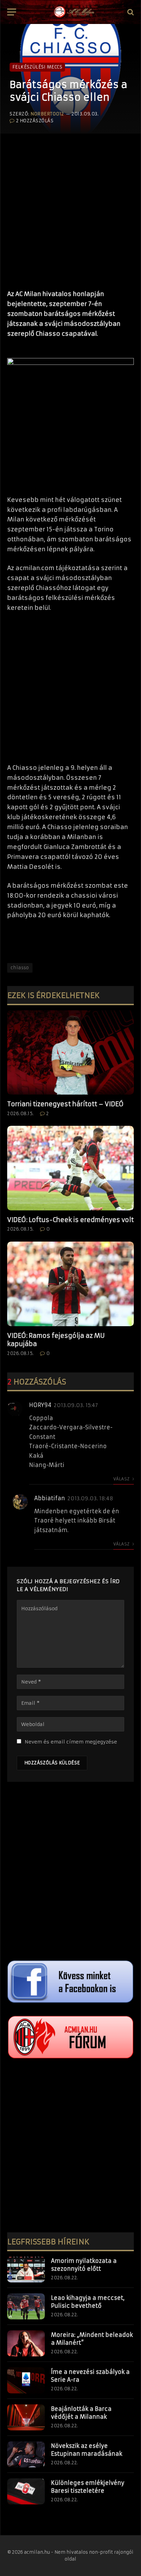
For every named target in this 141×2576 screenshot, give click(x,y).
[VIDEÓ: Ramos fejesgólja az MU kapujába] (70, 1284)
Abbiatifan (50, 1498)
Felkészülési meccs (37, 67)
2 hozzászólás (35, 121)
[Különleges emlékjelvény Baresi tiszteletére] (26, 2491)
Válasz (122, 1479)
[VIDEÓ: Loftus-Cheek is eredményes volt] (70, 1168)
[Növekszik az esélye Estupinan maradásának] (26, 2454)
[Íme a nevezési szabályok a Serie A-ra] (26, 2380)
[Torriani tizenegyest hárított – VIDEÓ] (70, 1053)
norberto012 (47, 114)
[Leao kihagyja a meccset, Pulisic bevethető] (26, 2306)
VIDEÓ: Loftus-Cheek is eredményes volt (70, 1220)
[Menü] (12, 12)
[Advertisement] (70, 208)
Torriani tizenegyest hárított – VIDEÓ (65, 1104)
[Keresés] (130, 12)
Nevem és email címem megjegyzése (71, 1742)
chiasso (20, 968)
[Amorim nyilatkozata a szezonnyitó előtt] (26, 2269)
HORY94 (40, 1405)
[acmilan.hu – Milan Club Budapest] (74, 12)
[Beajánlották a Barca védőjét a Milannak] (26, 2417)
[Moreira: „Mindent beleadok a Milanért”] (26, 2343)
